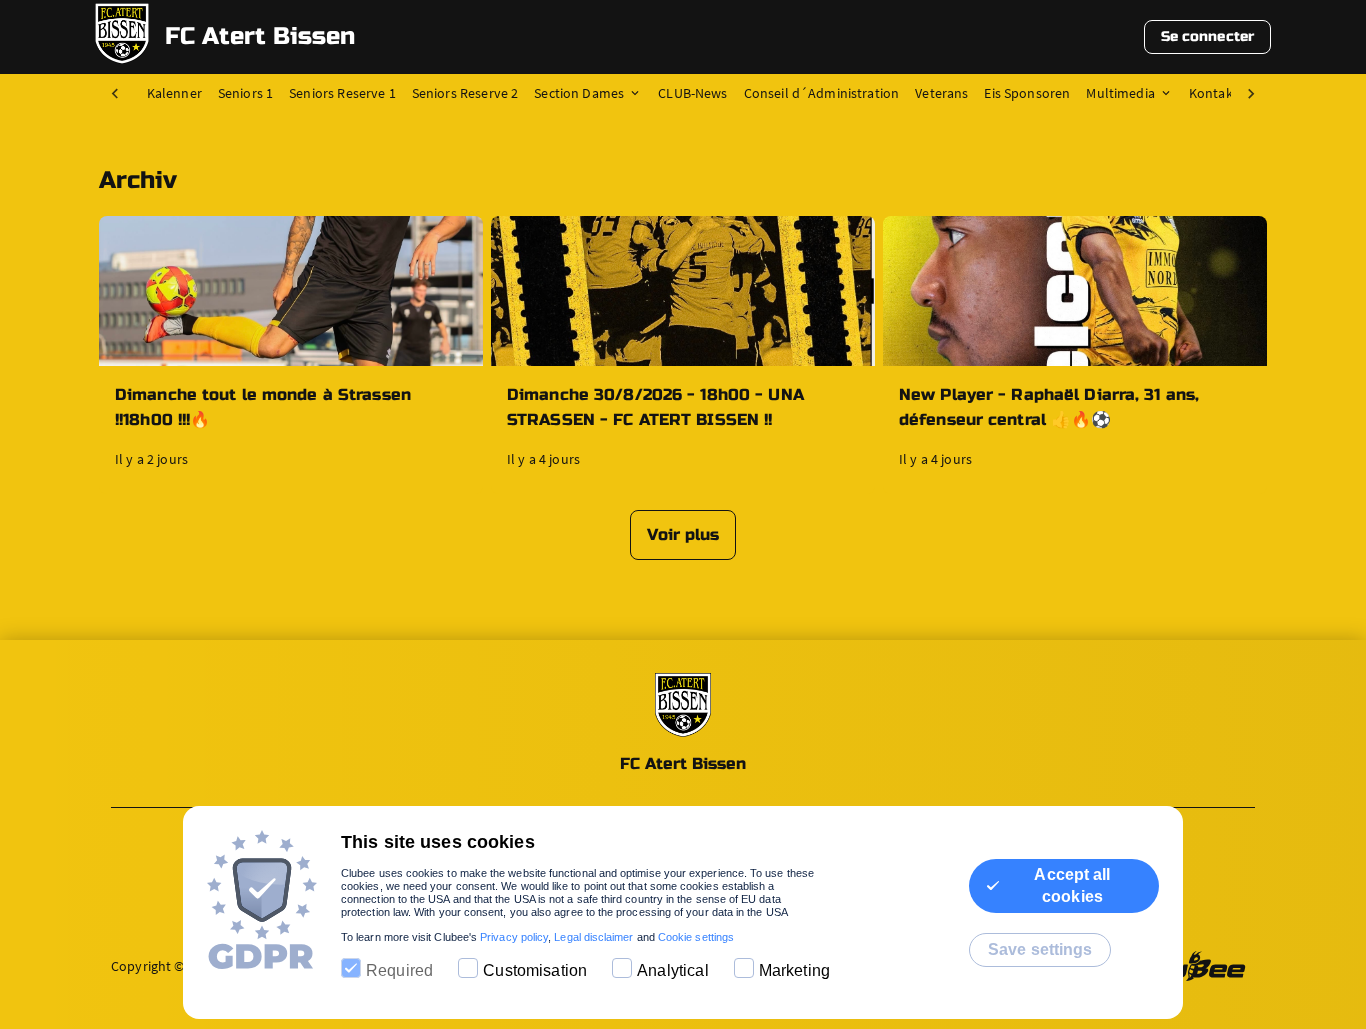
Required (399, 970)
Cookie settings (696, 937)
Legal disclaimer (593, 937)
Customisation (535, 970)
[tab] (182, 94)
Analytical (673, 970)
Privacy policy (514, 937)
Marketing (794, 970)
